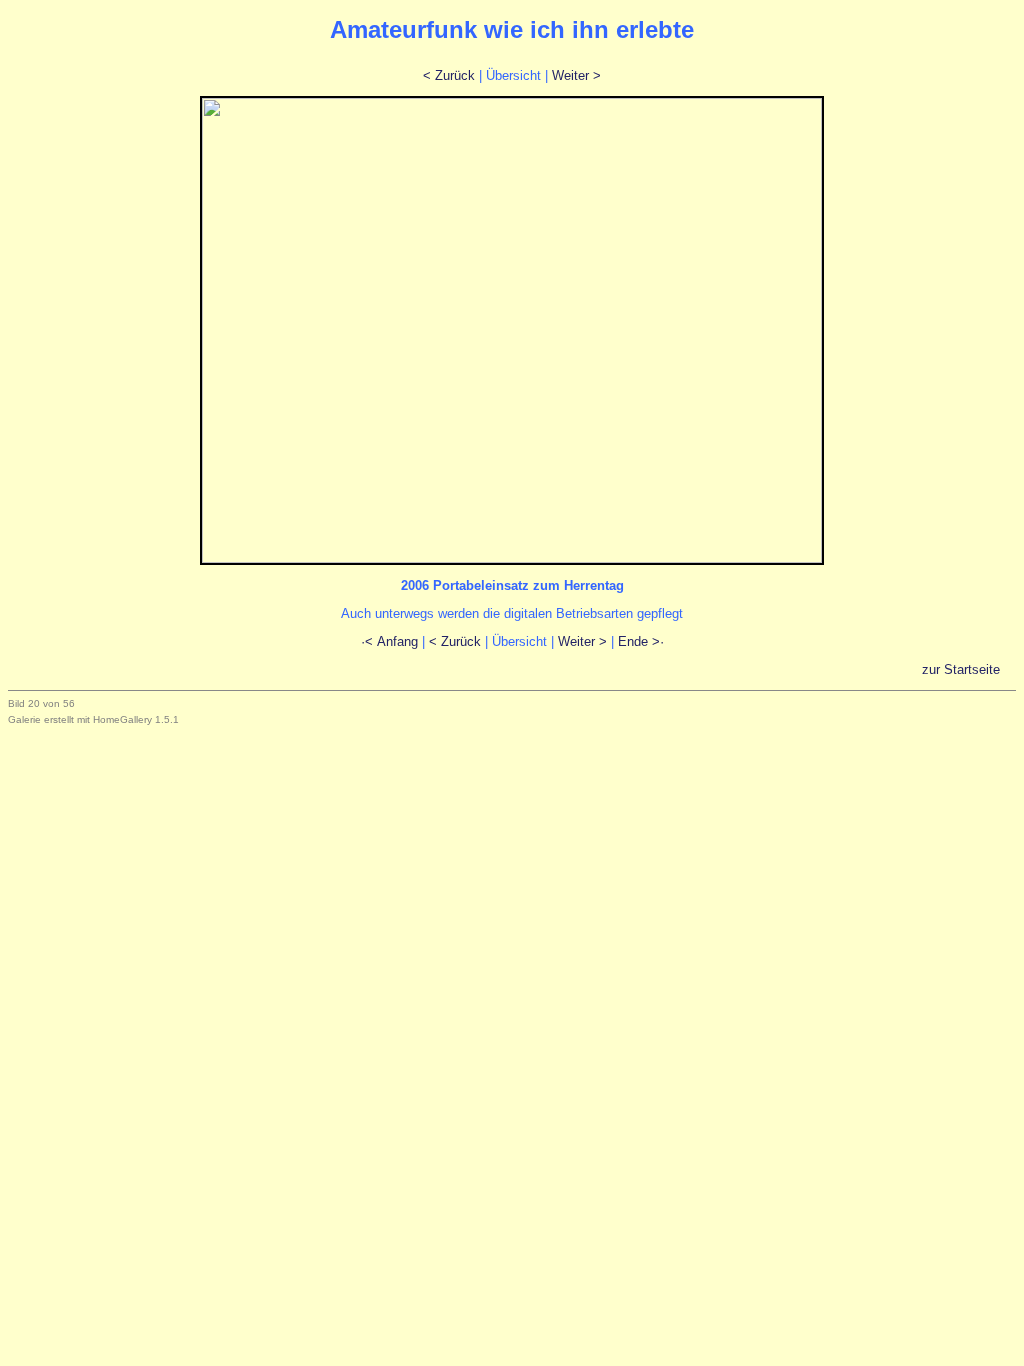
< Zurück (449, 75)
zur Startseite (967, 669)
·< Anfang (389, 641)
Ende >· (641, 641)
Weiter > (576, 75)
